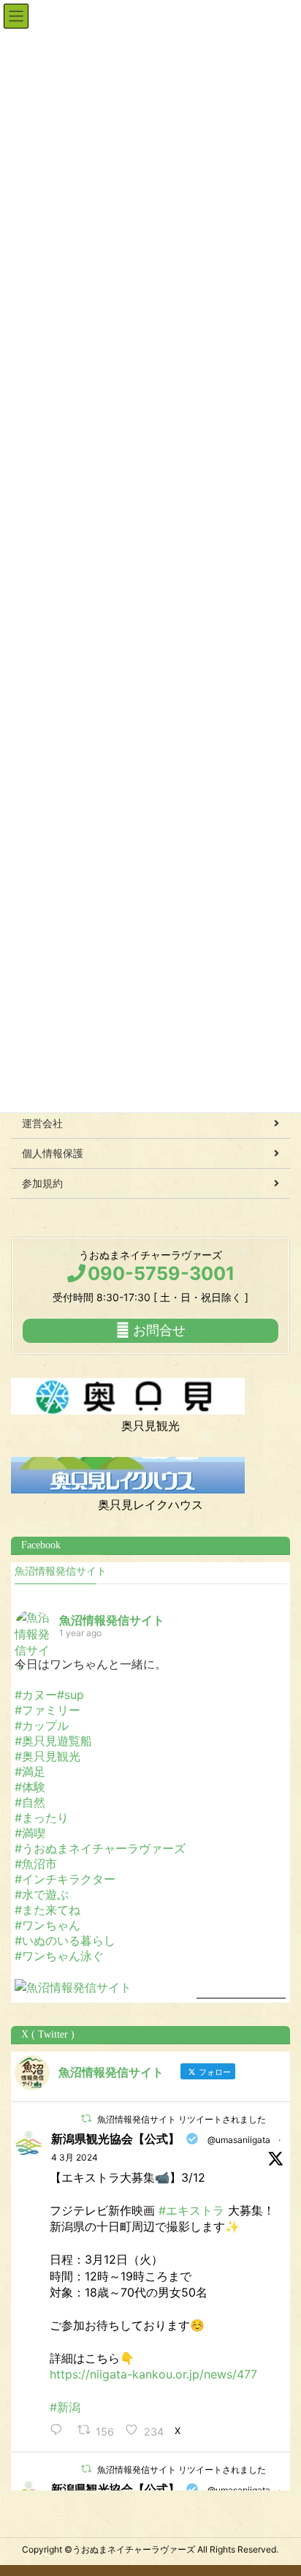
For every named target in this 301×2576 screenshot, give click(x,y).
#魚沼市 (36, 1864)
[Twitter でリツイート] (86, 2119)
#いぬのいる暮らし (65, 1940)
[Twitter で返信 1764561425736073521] (60, 2431)
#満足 (30, 1771)
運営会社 (42, 1123)
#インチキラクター (65, 1879)
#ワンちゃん (47, 1925)
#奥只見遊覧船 (53, 1741)
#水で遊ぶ (42, 1894)
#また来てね (47, 1910)
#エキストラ (191, 2210)
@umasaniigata (239, 2140)
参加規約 (42, 1183)
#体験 (30, 1787)
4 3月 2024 (75, 2157)
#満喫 (30, 1833)
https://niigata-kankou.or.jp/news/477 (153, 2374)
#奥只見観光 (47, 1756)
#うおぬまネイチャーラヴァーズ (100, 1848)
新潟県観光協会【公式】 (115, 2139)
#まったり (42, 1818)
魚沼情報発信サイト (61, 1571)
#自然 (30, 1802)
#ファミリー (47, 1710)
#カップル (42, 1725)
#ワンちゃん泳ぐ (59, 1956)
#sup (71, 1695)
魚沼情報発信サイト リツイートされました (182, 2119)
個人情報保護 (53, 1153)
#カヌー (36, 1695)
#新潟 (65, 2407)
